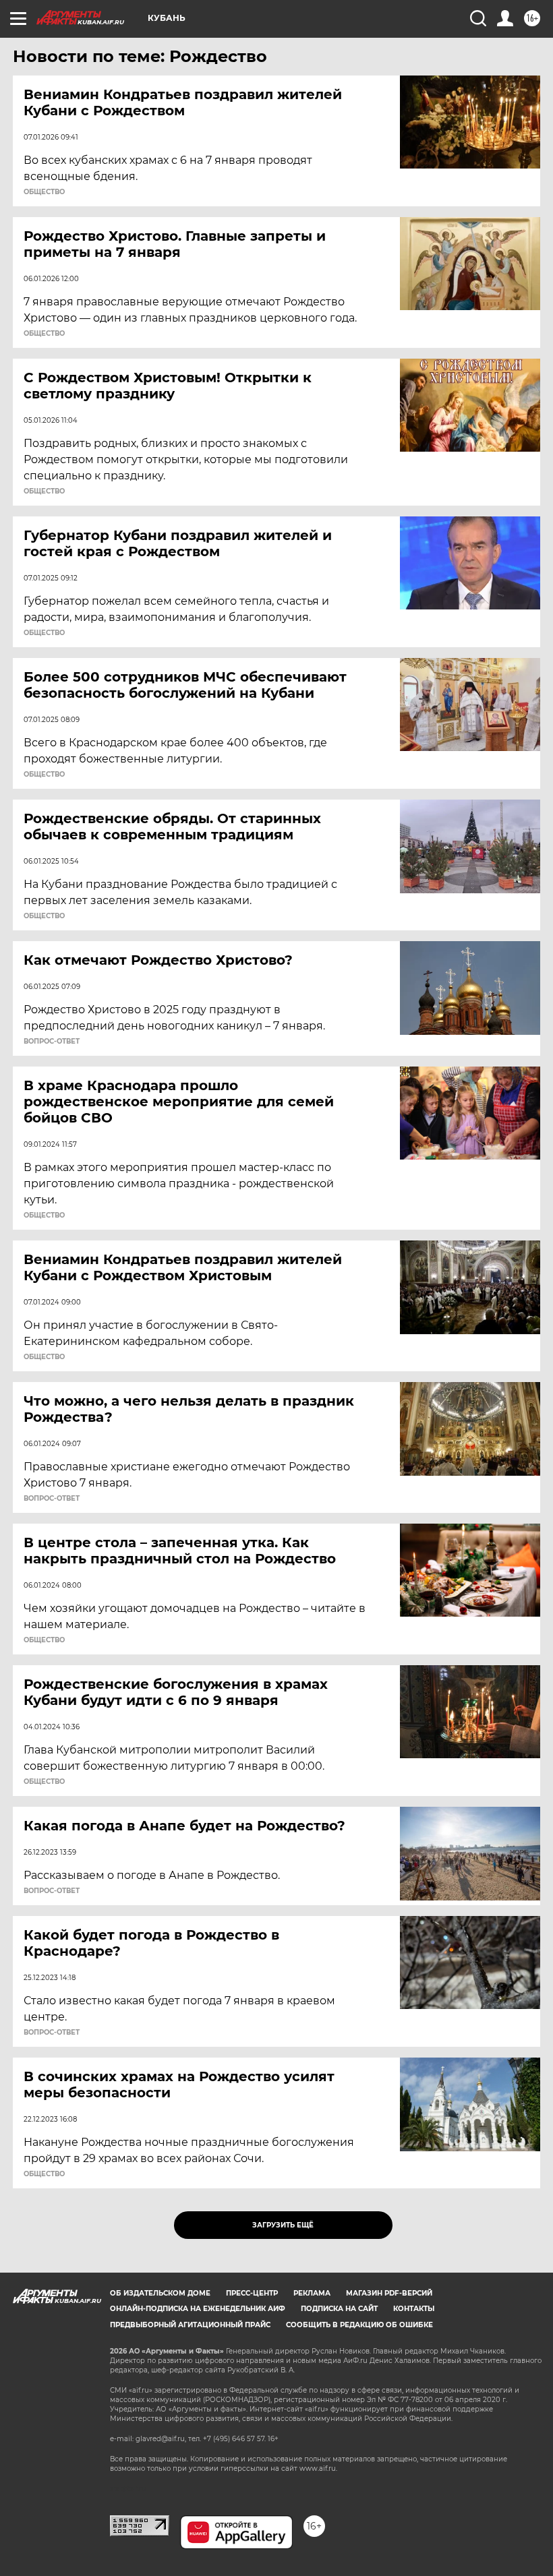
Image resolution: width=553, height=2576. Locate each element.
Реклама (312, 2293)
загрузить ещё (283, 2225)
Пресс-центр (252, 2293)
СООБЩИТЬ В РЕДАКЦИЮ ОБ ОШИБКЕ (359, 2325)
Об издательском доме (160, 2293)
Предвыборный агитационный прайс (190, 2325)
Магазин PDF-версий (389, 2293)
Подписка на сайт (339, 2309)
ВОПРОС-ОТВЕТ (52, 1042)
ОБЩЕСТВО (44, 192)
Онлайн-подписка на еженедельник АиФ (198, 2309)
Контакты (414, 2309)
